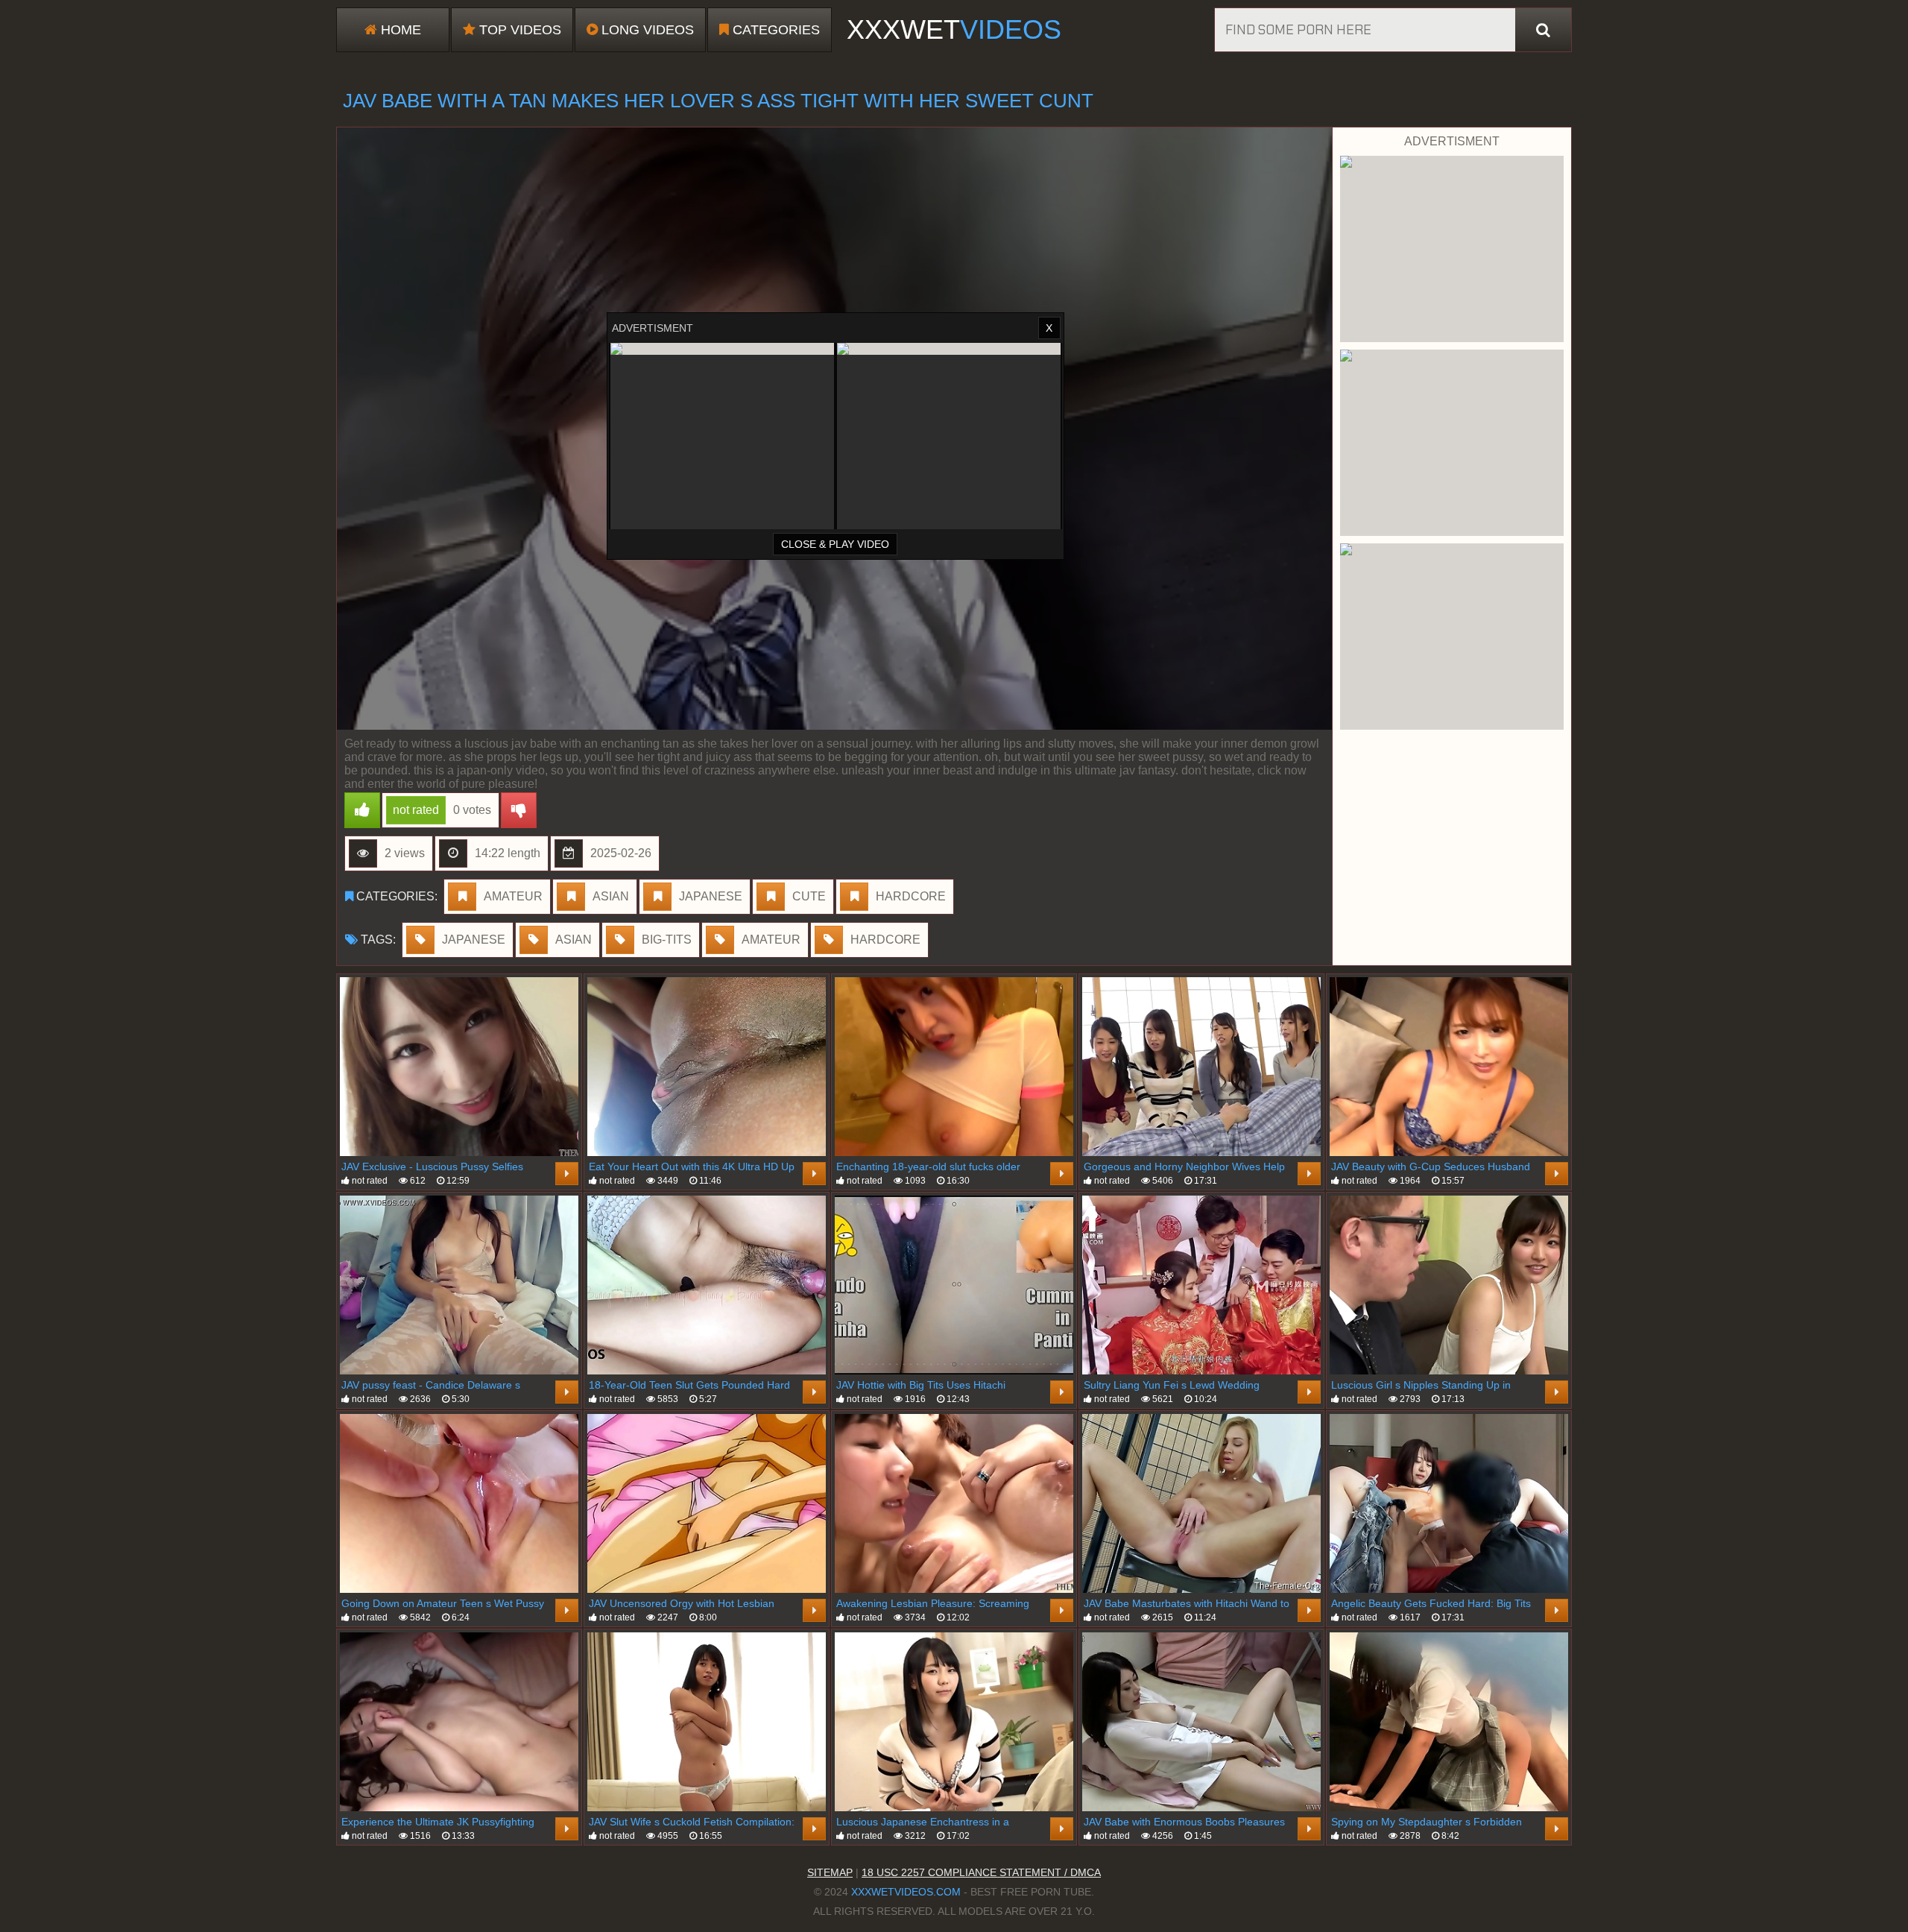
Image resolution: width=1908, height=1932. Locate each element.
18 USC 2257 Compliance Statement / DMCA (981, 1872)
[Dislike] (519, 810)
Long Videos (646, 30)
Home (399, 30)
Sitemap (830, 1872)
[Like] (362, 810)
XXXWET (954, 29)
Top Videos (518, 30)
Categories (774, 30)
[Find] (1543, 30)
